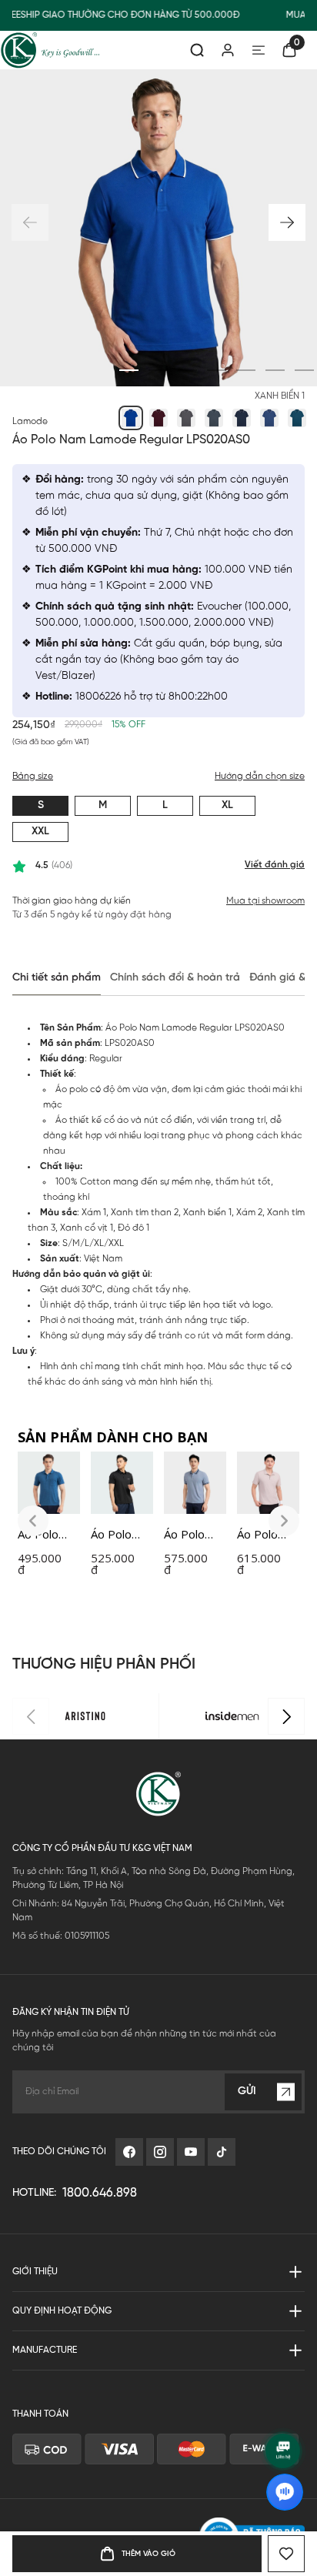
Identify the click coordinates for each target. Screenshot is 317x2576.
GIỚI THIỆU (35, 2272)
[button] (287, 222)
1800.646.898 (100, 2193)
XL (227, 805)
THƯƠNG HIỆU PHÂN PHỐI (104, 1664)
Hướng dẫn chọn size (260, 776)
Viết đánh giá (275, 865)
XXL (40, 832)
